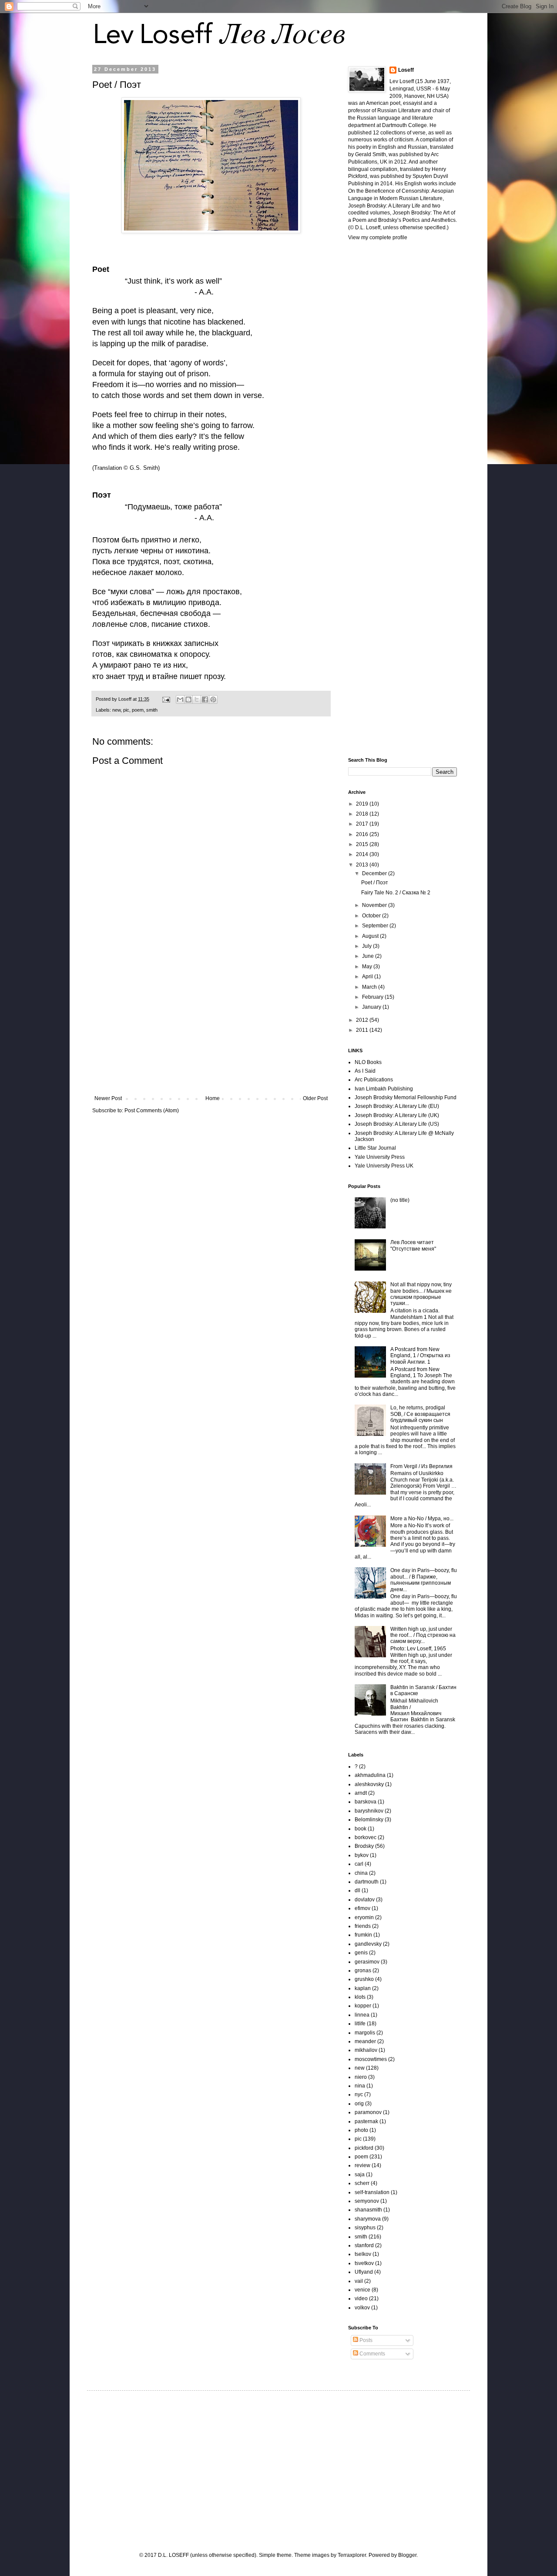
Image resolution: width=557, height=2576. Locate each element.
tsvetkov (364, 2263)
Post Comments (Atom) (152, 1111)
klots (360, 1997)
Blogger (407, 2555)
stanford (364, 2245)
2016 (363, 834)
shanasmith (368, 2210)
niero (361, 2077)
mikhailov (366, 2050)
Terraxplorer (352, 2555)
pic (126, 710)
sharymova (368, 2219)
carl (359, 1864)
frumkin (363, 1935)
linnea (362, 2015)
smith (152, 710)
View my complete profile (378, 238)
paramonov (368, 2112)
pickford (364, 2148)
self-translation (372, 2192)
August (371, 936)
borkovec (366, 1837)
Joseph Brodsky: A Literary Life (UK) (397, 1115)
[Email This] (180, 699)
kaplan (363, 1988)
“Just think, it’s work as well (172, 281)
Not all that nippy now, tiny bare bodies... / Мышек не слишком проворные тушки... (421, 1294)
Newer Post (108, 1098)
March (370, 987)
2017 (363, 824)
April (368, 977)
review (362, 2165)
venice (362, 2290)
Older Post (315, 1098)
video (361, 2298)
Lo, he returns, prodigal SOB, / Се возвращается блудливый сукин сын (420, 1414)
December (375, 873)
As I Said (365, 1071)
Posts (365, 2340)
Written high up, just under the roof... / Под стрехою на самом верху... (423, 1635)
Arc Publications (374, 1080)
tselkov (363, 2254)
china (361, 1873)
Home (213, 1098)
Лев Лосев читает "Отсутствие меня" (413, 1245)
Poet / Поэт (375, 883)
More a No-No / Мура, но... (422, 1519)
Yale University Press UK (384, 1166)
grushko (364, 1979)
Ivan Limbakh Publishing (384, 1089)
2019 (363, 804)
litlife (360, 2024)
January (372, 1007)
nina (360, 2086)
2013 (363, 865)
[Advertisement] (211, 1024)
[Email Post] (166, 699)
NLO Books (368, 1062)
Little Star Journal (375, 1148)
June (369, 956)
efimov (362, 1908)
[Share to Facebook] (205, 699)
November (375, 905)
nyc (359, 2094)
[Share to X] (197, 699)
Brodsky (364, 1846)
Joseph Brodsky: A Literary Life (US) (397, 1124)
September (376, 926)
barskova (366, 1802)
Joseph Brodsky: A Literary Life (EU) (397, 1106)
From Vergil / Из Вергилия (421, 1466)
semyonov (367, 2201)
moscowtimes (371, 2059)
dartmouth (367, 1882)
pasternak (366, 2121)
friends (363, 1926)
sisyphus (365, 2228)
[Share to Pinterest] (213, 699)
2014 (363, 854)
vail (359, 2281)
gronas (363, 1970)
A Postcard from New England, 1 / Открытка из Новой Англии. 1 (420, 1356)
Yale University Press (380, 1157)
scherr (362, 2183)
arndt (361, 1793)
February (373, 997)
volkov (362, 2308)
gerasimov (367, 1962)
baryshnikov (369, 1811)
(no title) (400, 1200)
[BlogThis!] (188, 699)
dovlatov (365, 1900)
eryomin (364, 1917)
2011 (363, 1030)
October (372, 916)
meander (365, 2041)
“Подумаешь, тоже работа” (173, 507)
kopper (363, 2006)
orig (359, 2104)
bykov (362, 1855)
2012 (363, 1020)
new (116, 710)
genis (361, 1953)
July (367, 946)
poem (138, 710)
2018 (363, 814)
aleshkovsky (369, 1784)
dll (357, 1890)
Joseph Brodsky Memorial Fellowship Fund (406, 1097)
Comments (372, 2354)
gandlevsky (368, 1944)
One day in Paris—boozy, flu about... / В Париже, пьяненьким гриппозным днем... (424, 1580)
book (361, 1829)
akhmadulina (370, 1775)
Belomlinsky (369, 1820)
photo (361, 2130)
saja (360, 2175)
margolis (365, 2033)
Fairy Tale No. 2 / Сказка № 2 (396, 893)
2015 (363, 844)
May (368, 967)
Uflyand (364, 2272)
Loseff (406, 70)
